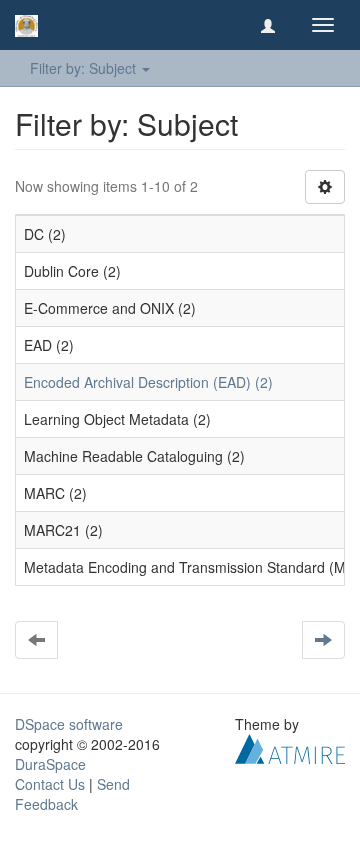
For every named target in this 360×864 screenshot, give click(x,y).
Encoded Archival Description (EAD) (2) (148, 382)
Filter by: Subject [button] (85, 68)
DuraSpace (50, 764)
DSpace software (69, 724)
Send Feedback (72, 794)
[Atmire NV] (290, 747)
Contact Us (50, 784)
